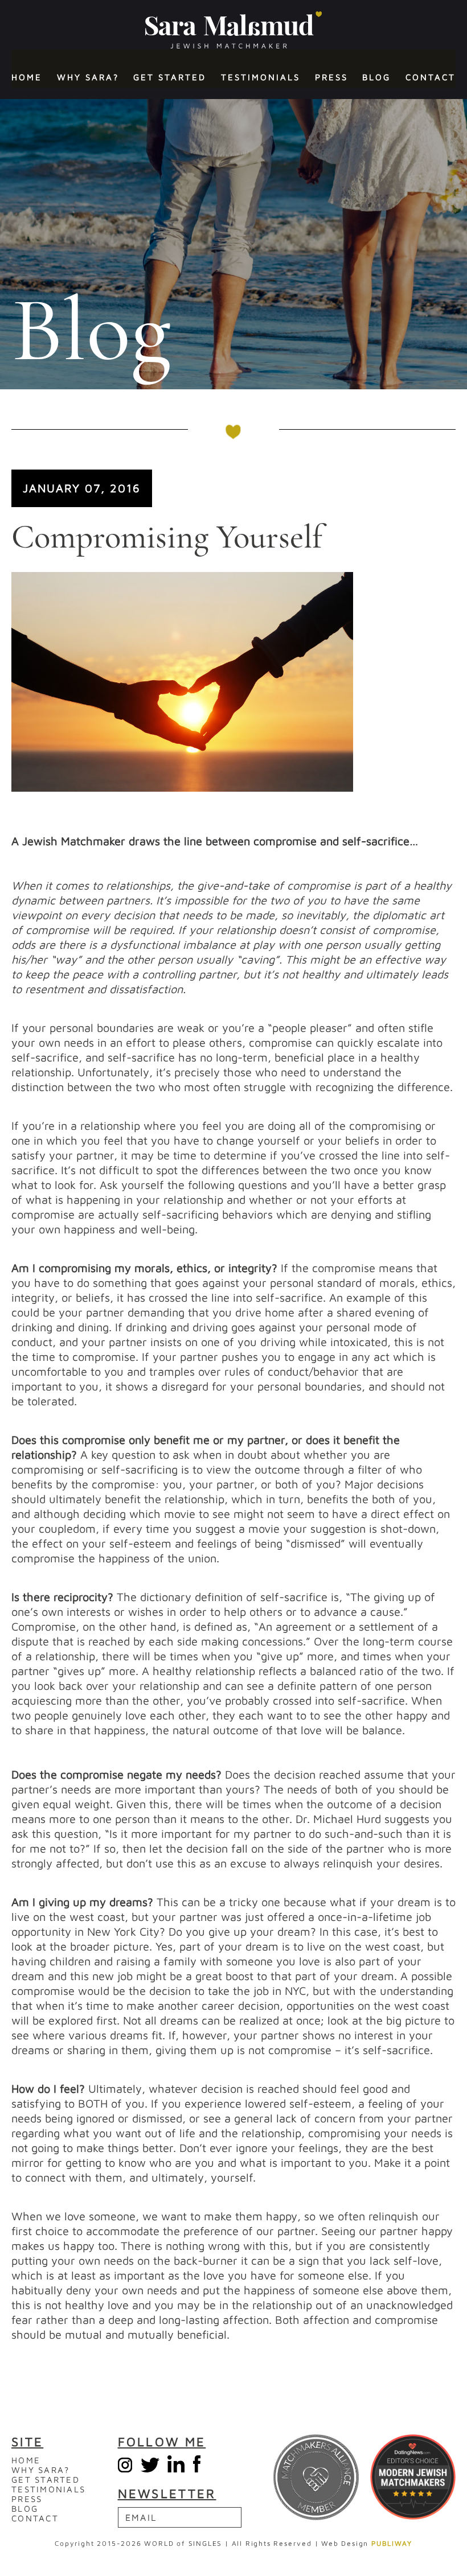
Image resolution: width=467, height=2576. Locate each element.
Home (27, 77)
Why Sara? (88, 77)
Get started (170, 77)
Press (331, 77)
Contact (431, 77)
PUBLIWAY (392, 2543)
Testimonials (261, 77)
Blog (376, 77)
